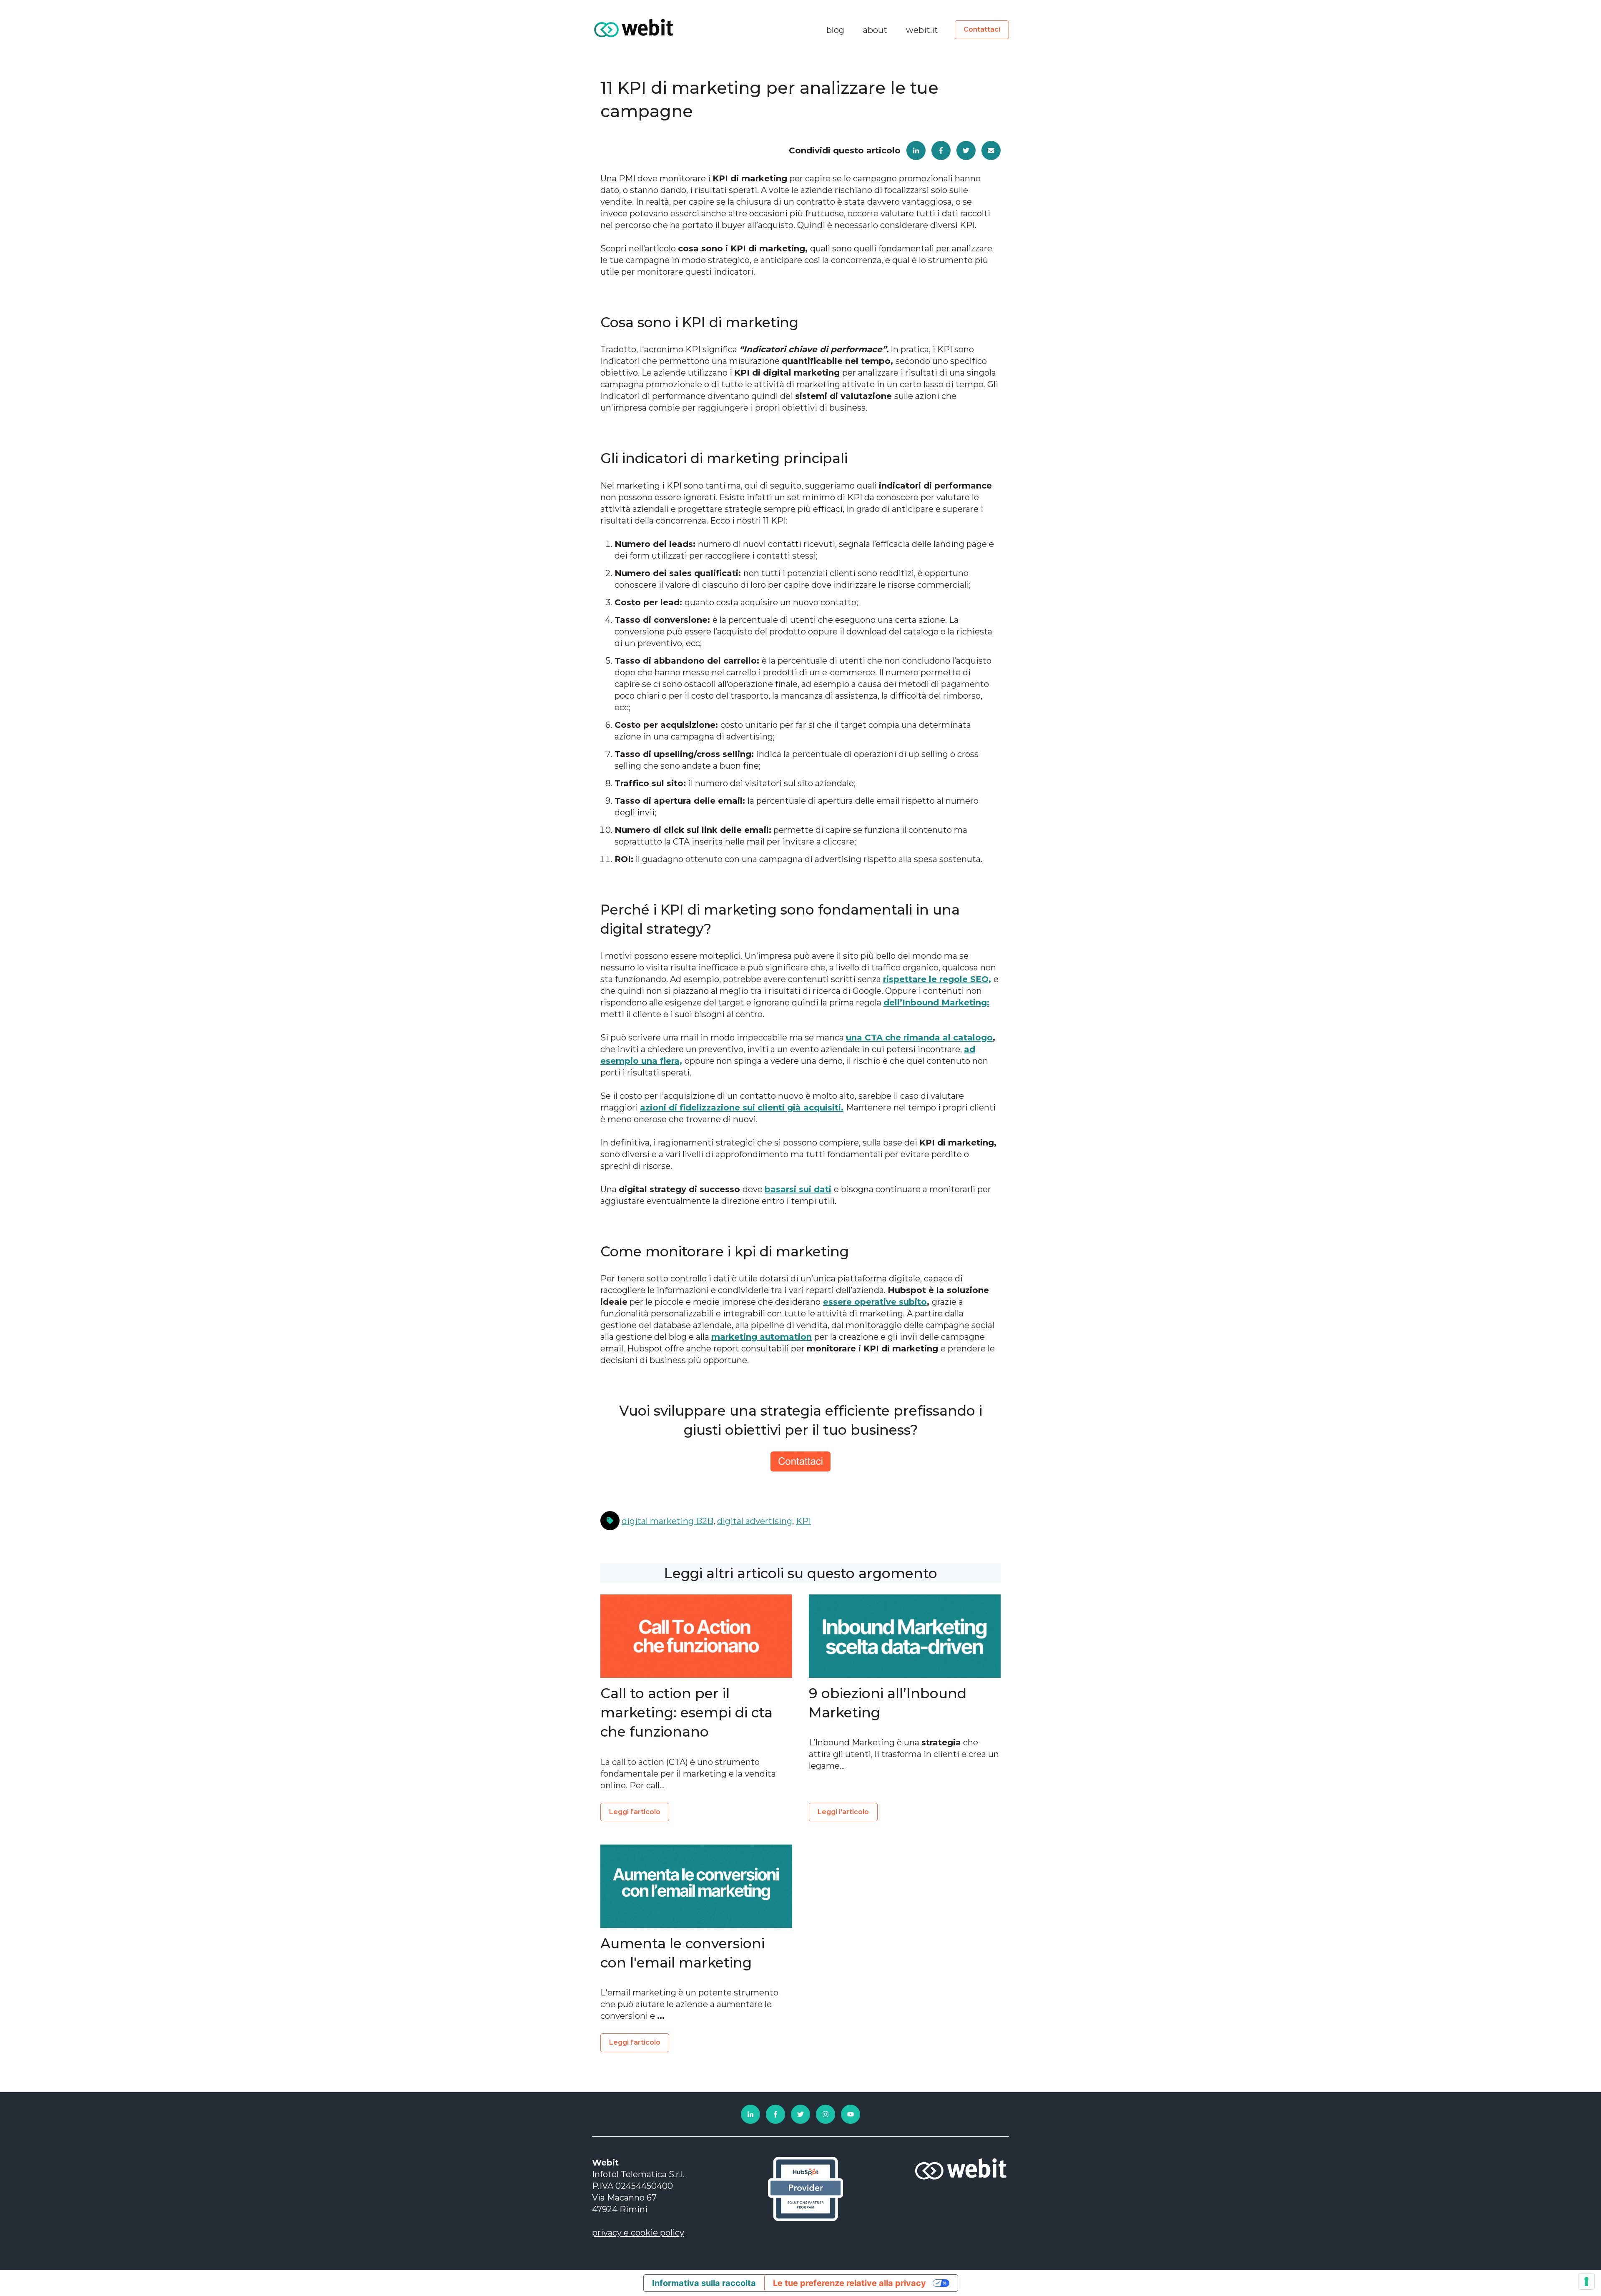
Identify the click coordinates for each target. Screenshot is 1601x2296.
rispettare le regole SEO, (937, 979)
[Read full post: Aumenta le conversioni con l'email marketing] (696, 1886)
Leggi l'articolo (635, 1812)
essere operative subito (875, 1302)
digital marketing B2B (668, 1521)
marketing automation (762, 1337)
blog (835, 30)
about (875, 30)
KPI (803, 1521)
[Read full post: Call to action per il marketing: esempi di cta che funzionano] (696, 1636)
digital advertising (755, 1521)
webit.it (922, 30)
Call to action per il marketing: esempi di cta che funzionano (686, 1712)
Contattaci (982, 29)
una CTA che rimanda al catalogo (919, 1038)
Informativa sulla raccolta (704, 2283)
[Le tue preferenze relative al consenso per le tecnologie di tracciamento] (1586, 2281)
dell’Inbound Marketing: (936, 1003)
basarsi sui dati (798, 1189)
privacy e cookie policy (638, 2233)
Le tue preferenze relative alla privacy (849, 2283)
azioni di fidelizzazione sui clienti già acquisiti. (742, 1108)
